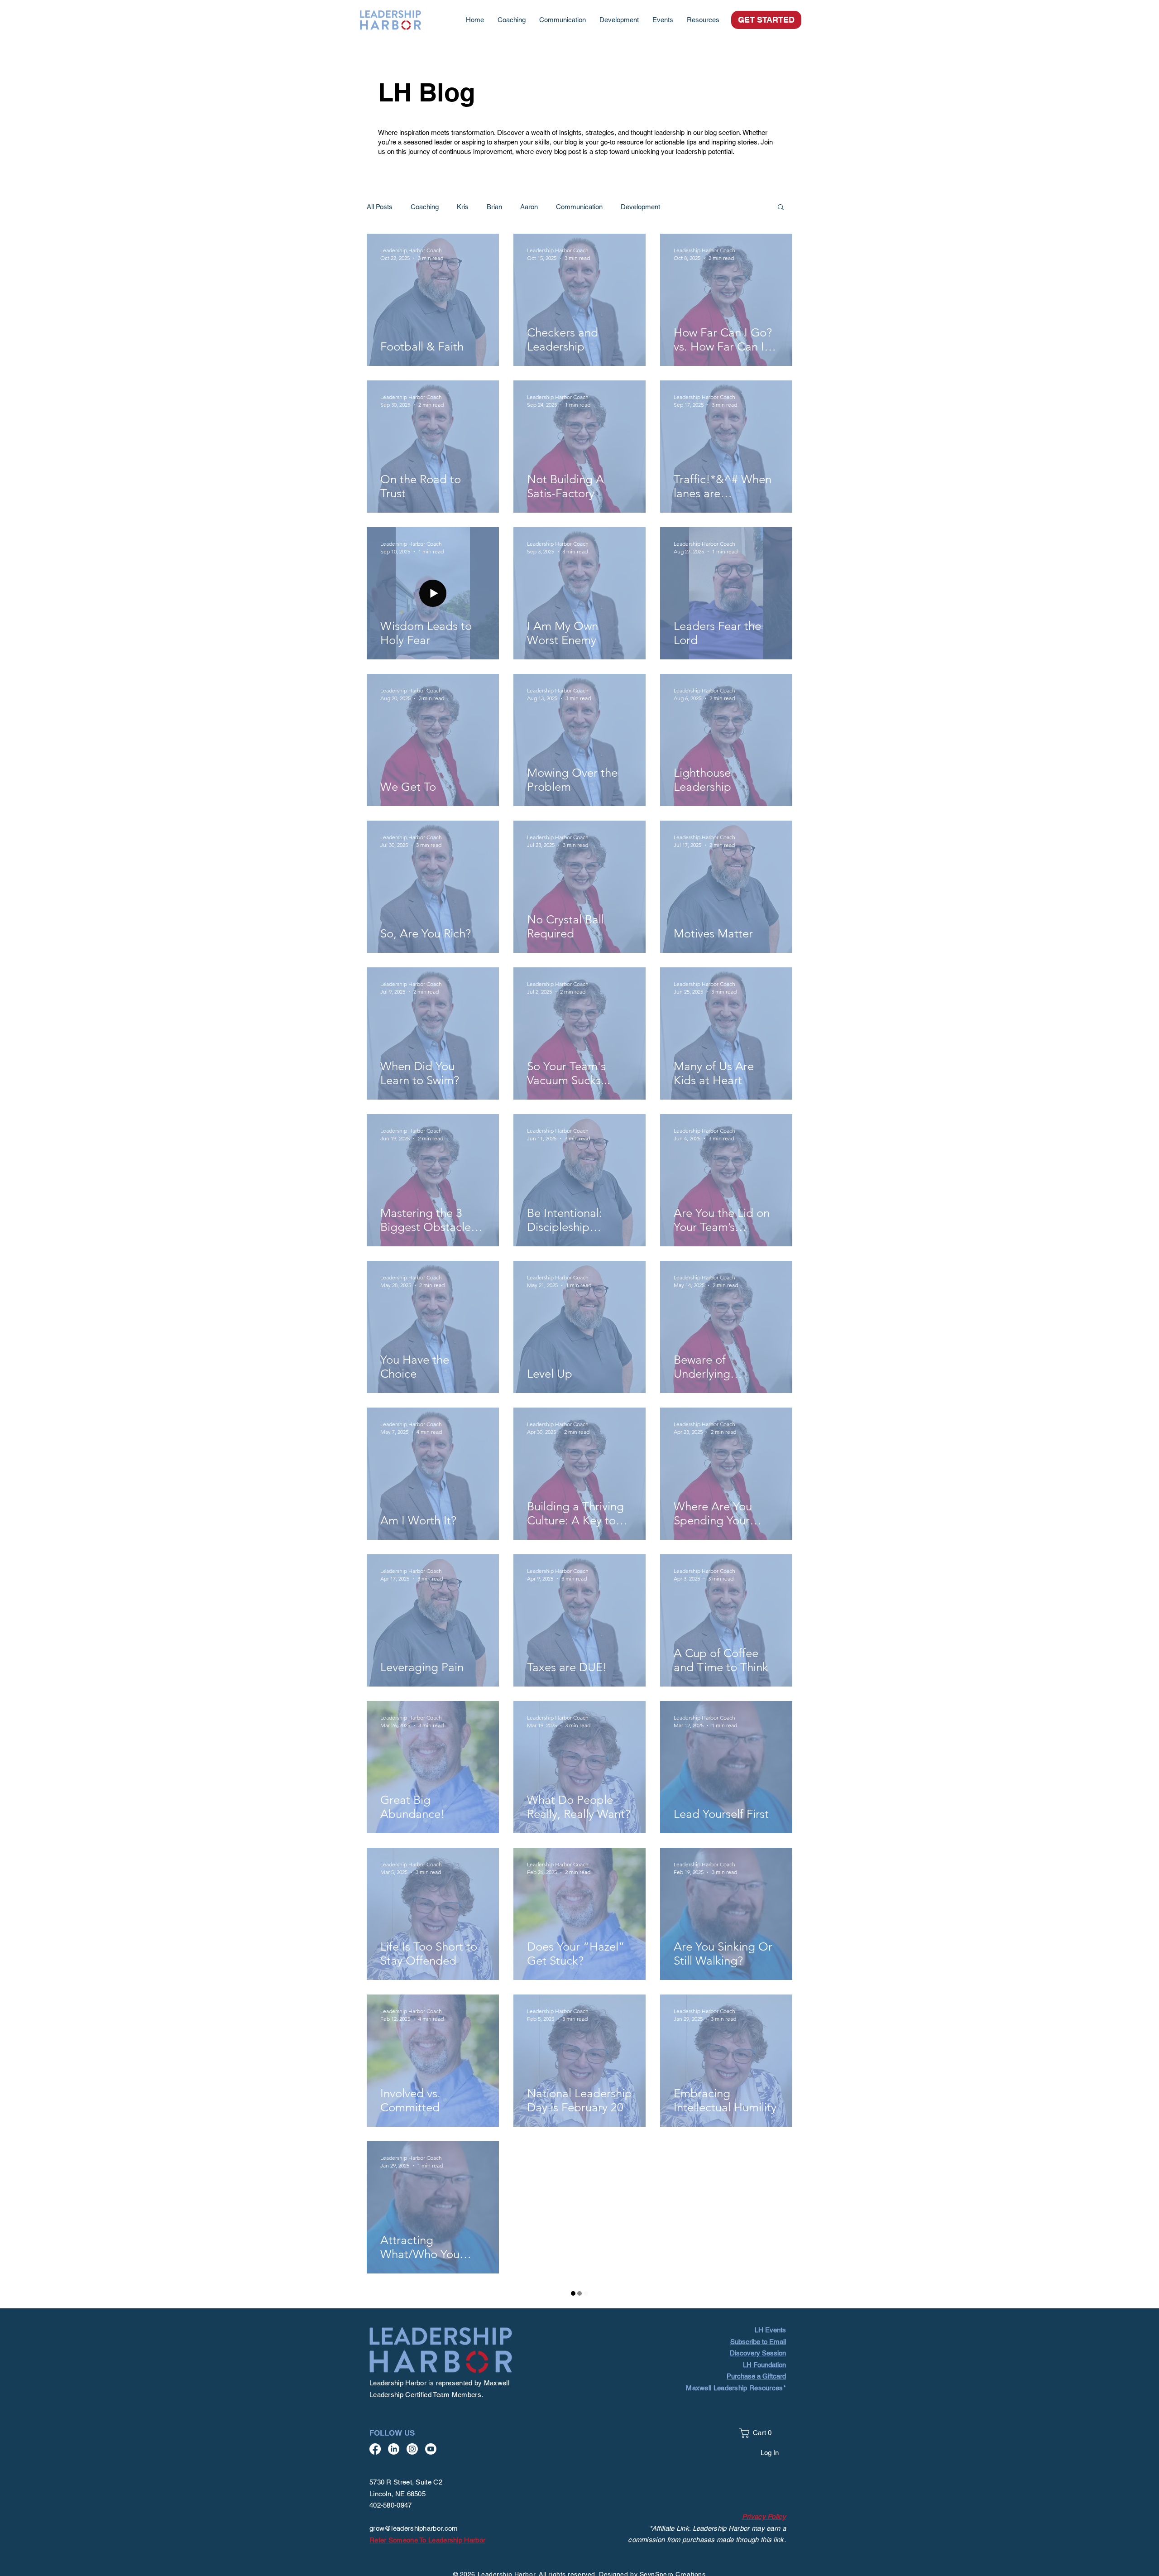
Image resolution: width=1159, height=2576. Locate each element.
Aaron (529, 207)
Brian (494, 207)
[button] (703, 20)
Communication (579, 207)
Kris (463, 207)
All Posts (380, 207)
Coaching (425, 207)
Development (640, 207)
